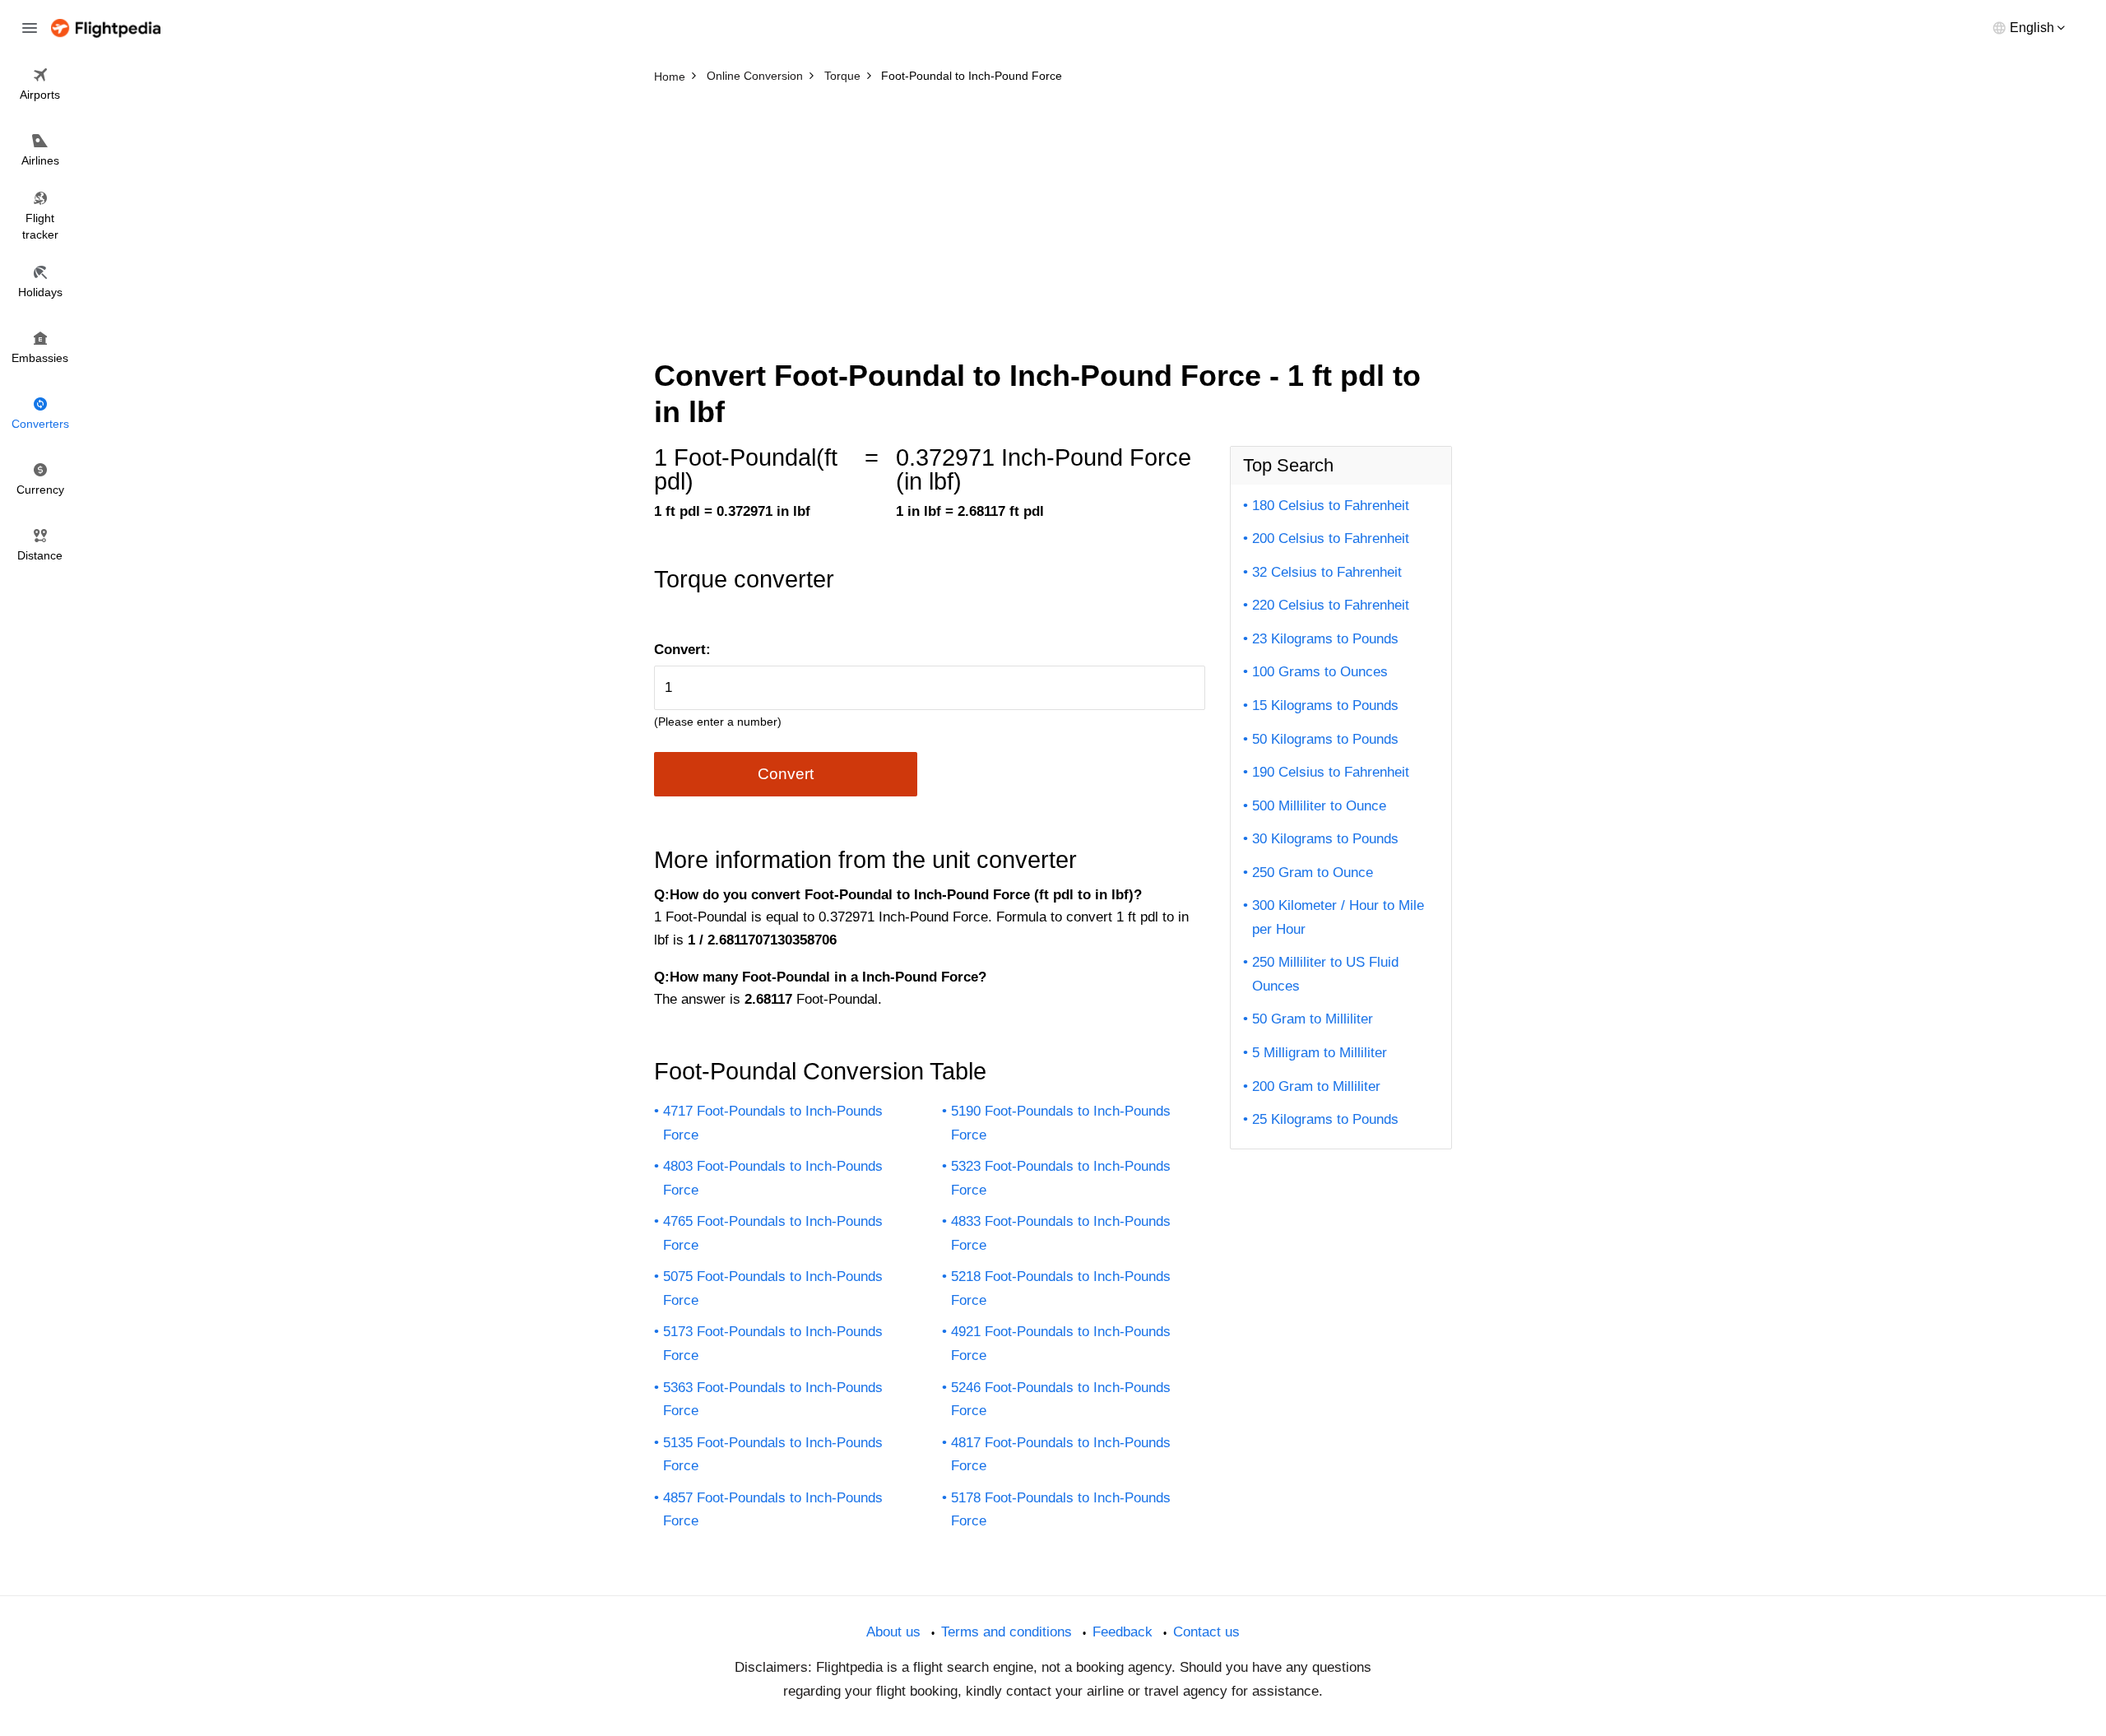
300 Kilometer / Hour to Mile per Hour (1338, 917)
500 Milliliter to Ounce (1319, 806)
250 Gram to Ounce (1313, 873)
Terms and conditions (1007, 1632)
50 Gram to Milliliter (1313, 1019)
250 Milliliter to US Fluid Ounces (1325, 974)
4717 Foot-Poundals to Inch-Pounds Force (773, 1123)
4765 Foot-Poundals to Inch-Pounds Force (773, 1233)
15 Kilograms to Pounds (1325, 706)
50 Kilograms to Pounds (1325, 739)
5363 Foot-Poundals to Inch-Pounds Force (773, 1399)
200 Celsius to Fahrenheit (1331, 538)
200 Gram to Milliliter (1316, 1086)
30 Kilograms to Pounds (1325, 839)
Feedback (1123, 1632)
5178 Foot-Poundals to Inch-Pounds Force (1061, 1510)
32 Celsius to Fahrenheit (1327, 572)
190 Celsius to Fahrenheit (1331, 772)
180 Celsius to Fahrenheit (1331, 506)
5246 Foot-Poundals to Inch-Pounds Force (1061, 1399)
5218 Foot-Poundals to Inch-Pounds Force (1061, 1288)
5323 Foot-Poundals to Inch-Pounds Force (1061, 1178)
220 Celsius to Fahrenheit (1331, 605)
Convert (786, 774)
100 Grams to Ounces (1320, 672)
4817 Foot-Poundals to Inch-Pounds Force (1061, 1455)
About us (893, 1632)
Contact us (1206, 1632)
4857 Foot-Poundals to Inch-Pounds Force (773, 1510)
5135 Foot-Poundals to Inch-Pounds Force (773, 1455)
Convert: (682, 650)
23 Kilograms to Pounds (1325, 639)
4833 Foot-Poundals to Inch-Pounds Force (1061, 1233)
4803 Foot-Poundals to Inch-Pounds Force (773, 1178)
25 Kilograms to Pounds (1325, 1119)
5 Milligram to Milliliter (1320, 1053)
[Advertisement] (1053, 214)
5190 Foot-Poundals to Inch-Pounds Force (1061, 1123)
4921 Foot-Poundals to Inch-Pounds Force (1061, 1344)
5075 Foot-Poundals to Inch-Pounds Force (773, 1288)
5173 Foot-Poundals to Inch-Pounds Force (773, 1344)
